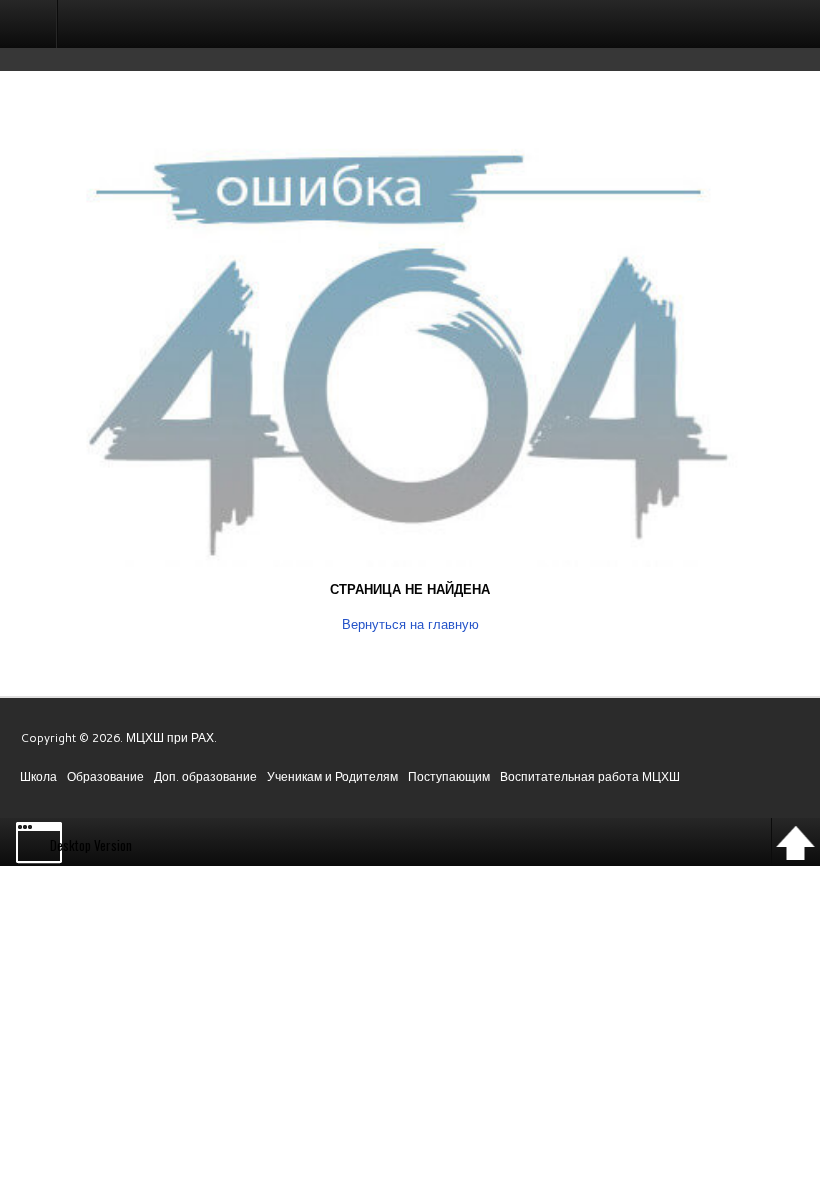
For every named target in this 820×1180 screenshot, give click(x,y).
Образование (105, 776)
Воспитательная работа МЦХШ (590, 776)
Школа (38, 776)
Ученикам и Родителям (332, 776)
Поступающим (449, 776)
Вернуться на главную (410, 624)
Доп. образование (205, 776)
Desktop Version (91, 845)
